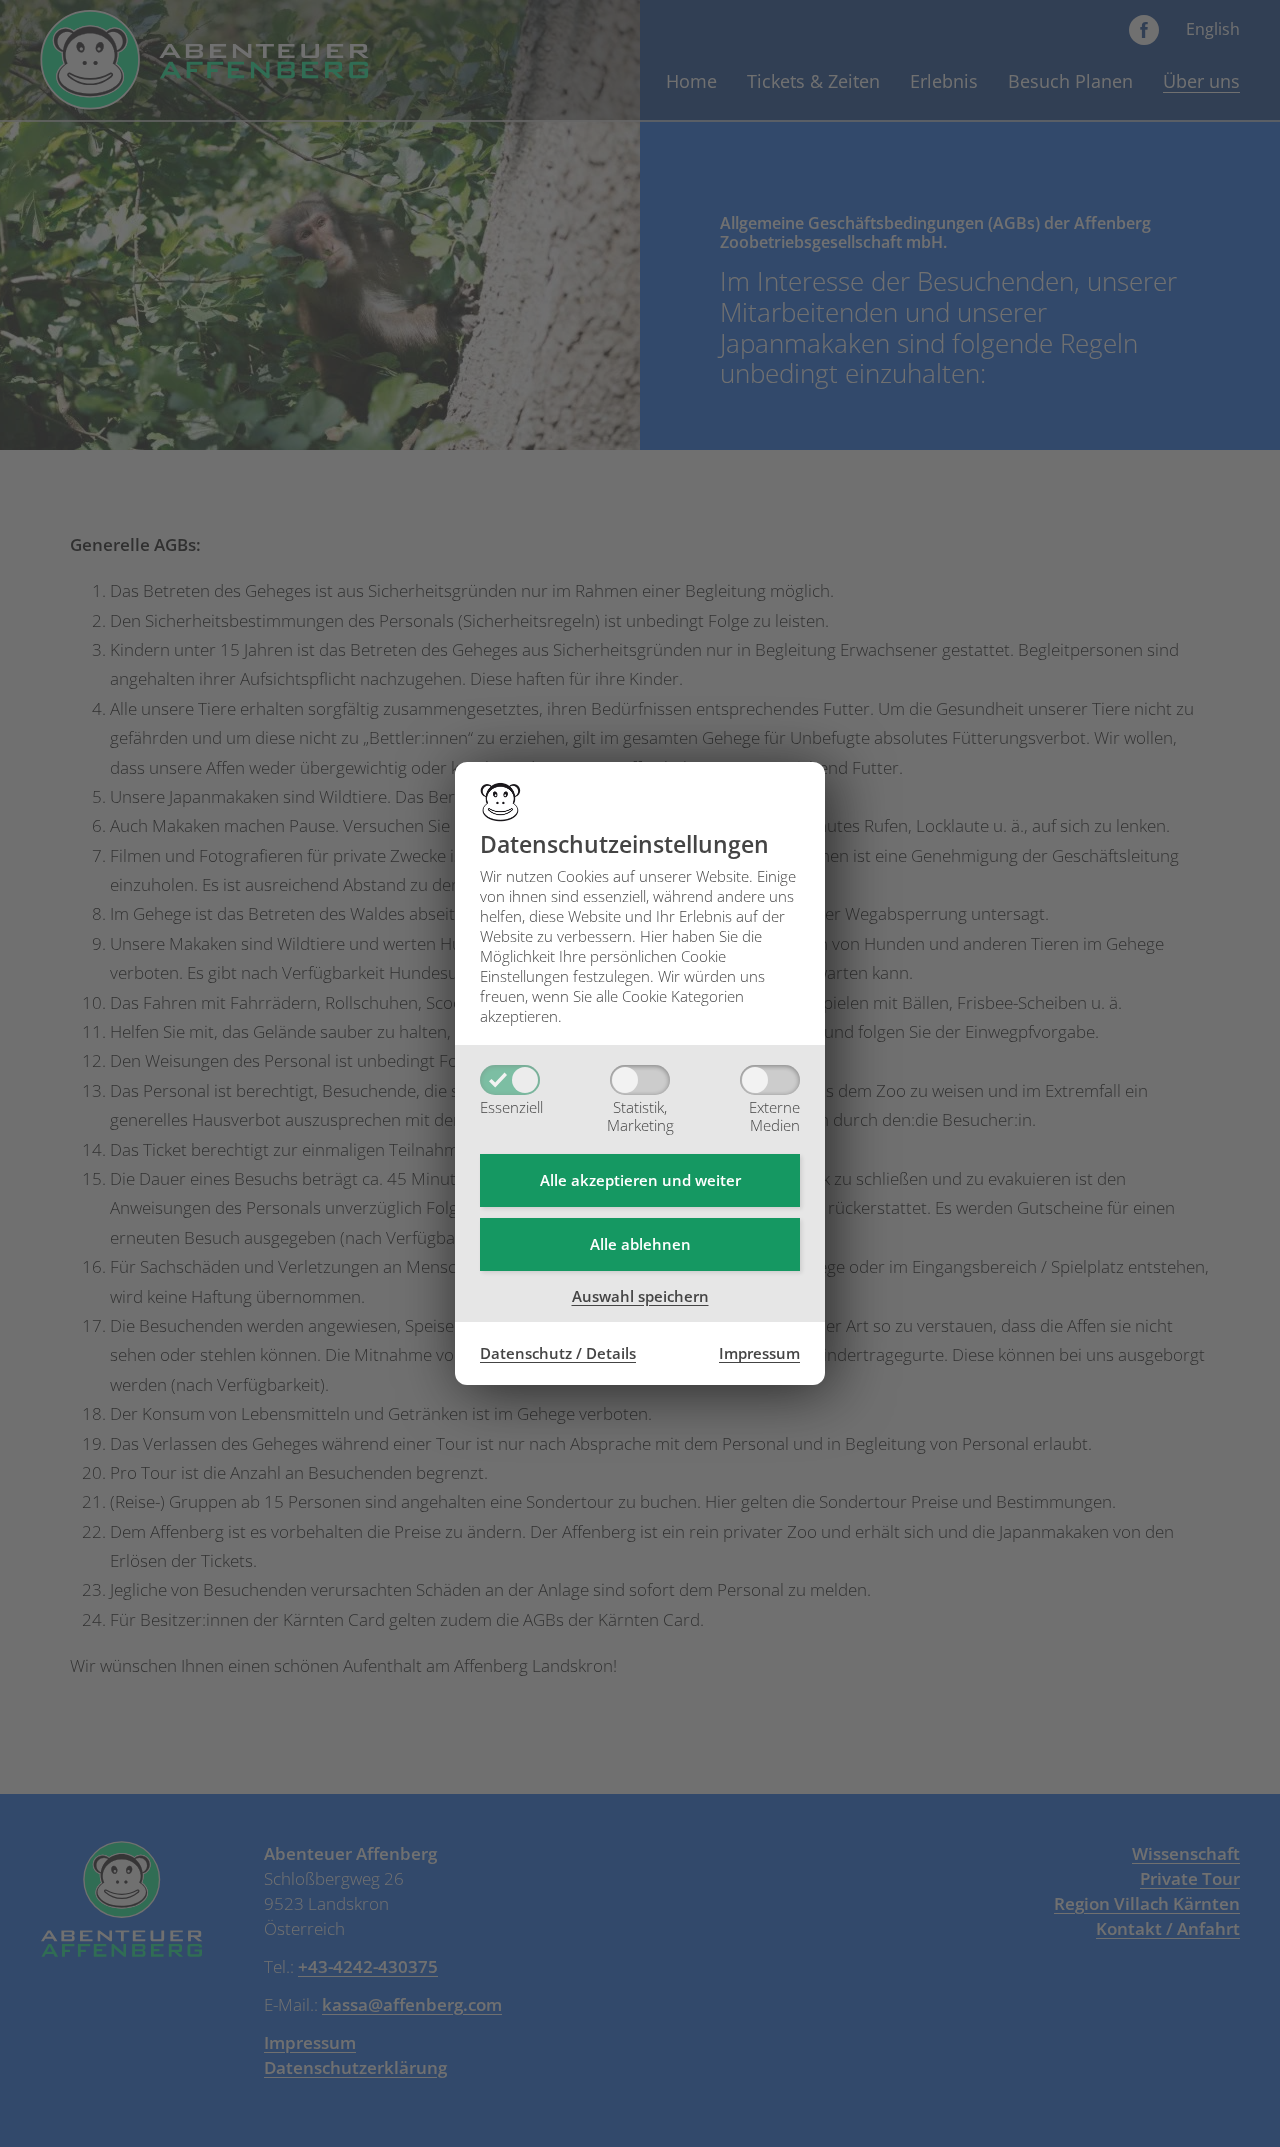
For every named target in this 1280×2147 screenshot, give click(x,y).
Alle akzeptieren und (640, 1180)
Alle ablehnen (640, 1244)
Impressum (759, 1353)
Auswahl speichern (640, 1296)
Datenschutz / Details (558, 1353)
